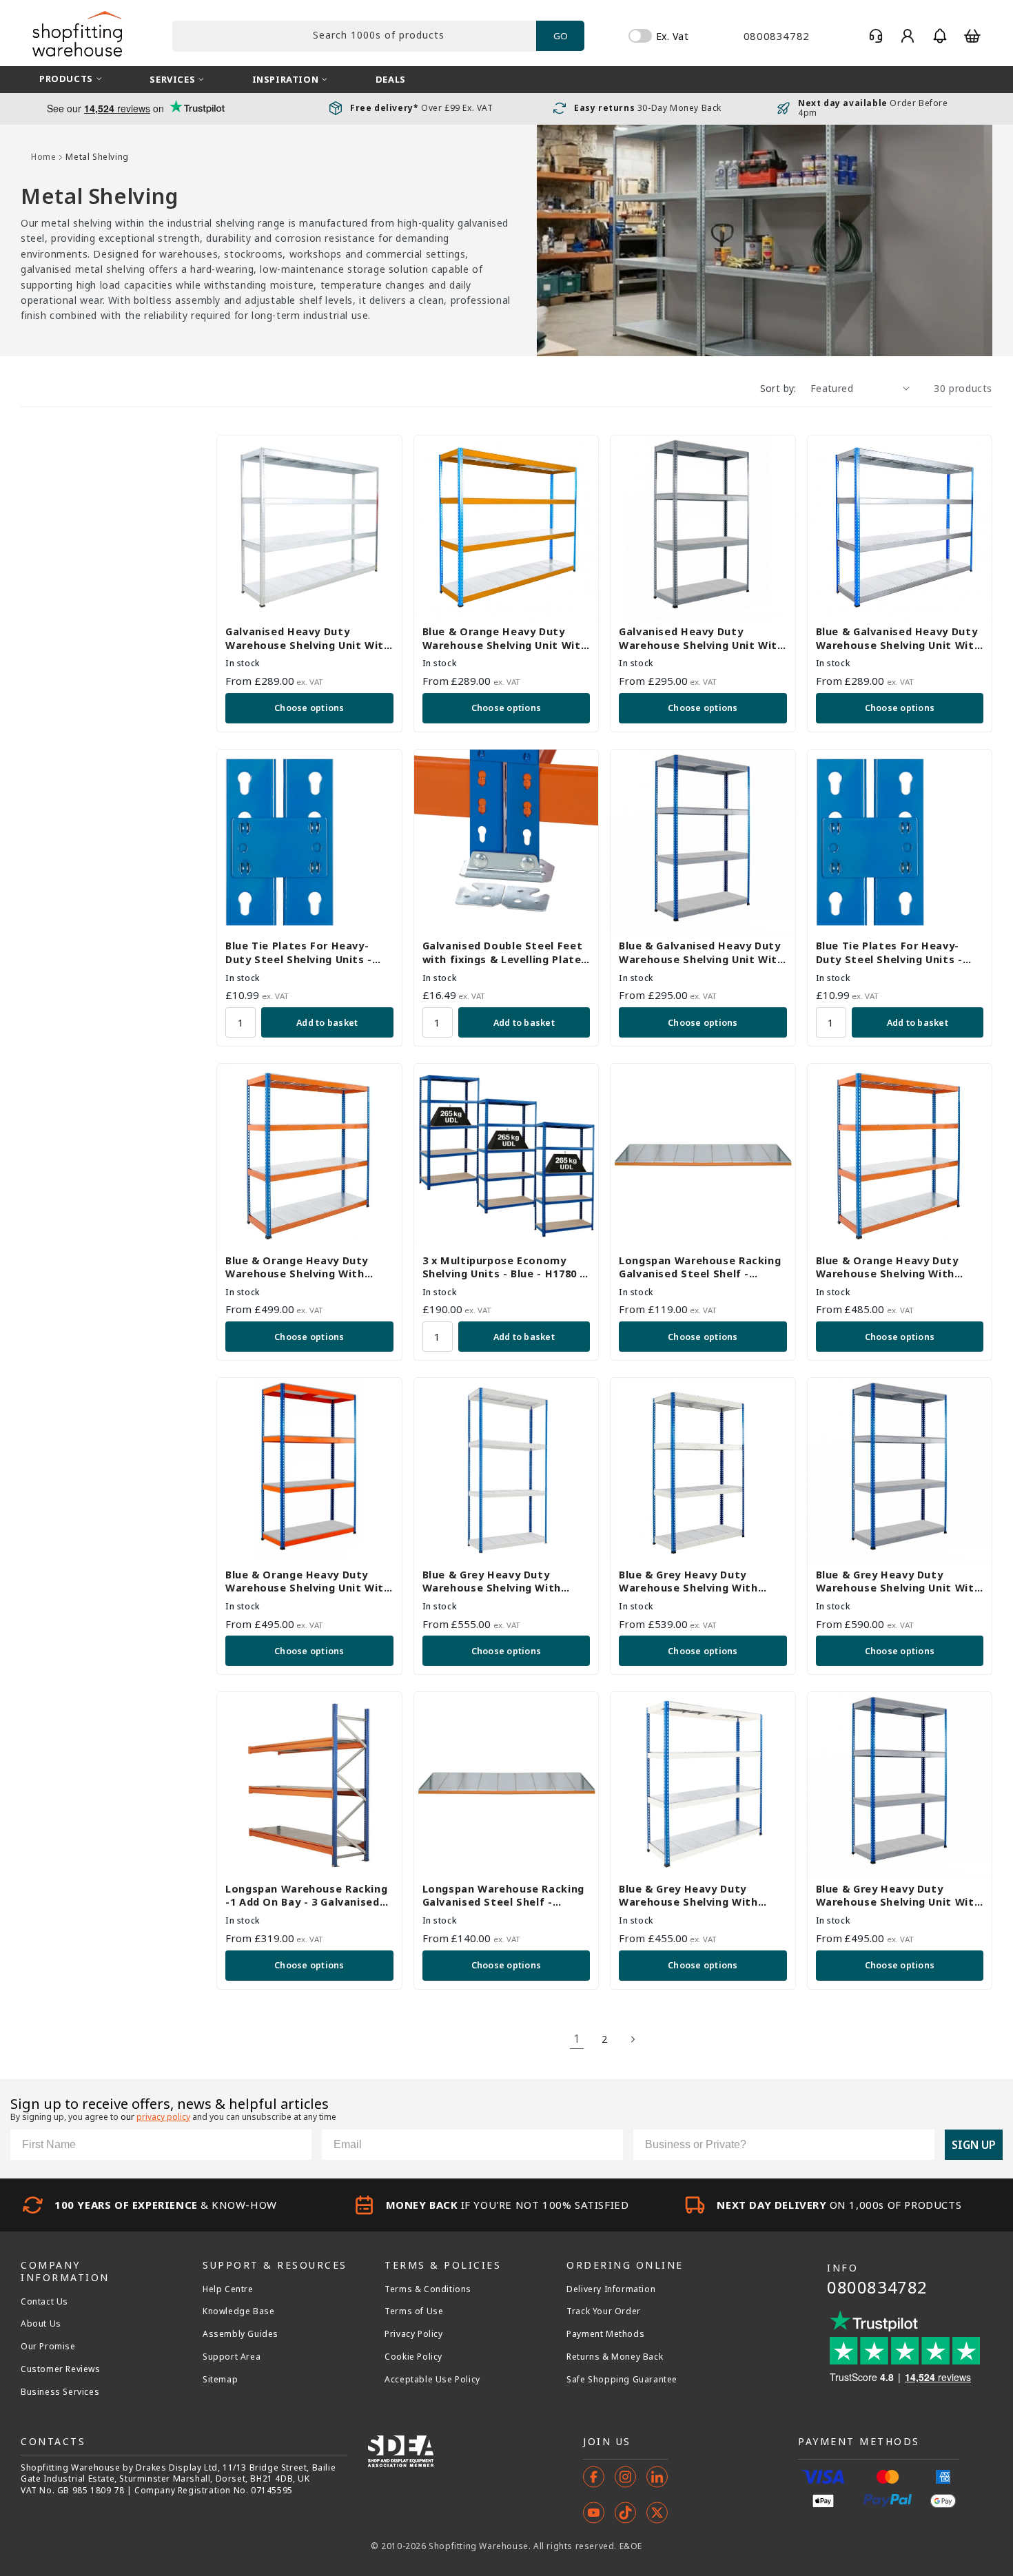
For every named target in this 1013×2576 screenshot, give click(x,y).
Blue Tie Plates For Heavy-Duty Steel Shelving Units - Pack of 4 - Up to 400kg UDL (891, 952)
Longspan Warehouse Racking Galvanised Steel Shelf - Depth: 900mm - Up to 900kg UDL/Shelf (503, 1896)
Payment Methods (605, 2334)
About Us (41, 2324)
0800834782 (877, 2287)
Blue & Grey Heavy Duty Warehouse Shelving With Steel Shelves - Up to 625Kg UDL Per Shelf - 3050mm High (500, 1581)
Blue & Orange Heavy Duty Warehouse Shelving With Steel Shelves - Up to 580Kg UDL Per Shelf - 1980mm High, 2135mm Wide (305, 1267)
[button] (940, 36)
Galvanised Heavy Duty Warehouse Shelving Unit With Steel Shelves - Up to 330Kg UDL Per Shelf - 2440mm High (702, 638)
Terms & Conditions (428, 2289)
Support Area (232, 2357)
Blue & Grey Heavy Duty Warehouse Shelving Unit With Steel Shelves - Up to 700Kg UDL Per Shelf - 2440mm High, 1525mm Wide (899, 1896)
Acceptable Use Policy (432, 2380)
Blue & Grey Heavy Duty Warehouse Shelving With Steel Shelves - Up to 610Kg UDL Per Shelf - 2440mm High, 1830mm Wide (698, 1581)
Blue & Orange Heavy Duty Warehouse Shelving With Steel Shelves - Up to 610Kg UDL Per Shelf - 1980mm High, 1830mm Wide (896, 1267)
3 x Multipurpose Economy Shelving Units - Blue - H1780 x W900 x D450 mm (504, 1267)
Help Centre (228, 2289)
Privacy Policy (413, 2334)
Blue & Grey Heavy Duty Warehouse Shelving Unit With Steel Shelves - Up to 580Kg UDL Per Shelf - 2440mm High (899, 1581)
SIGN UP (974, 2145)
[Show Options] (921, 2145)
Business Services (60, 2392)
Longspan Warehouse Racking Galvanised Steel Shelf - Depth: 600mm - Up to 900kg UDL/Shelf (700, 1267)
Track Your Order (604, 2311)
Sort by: (778, 388)
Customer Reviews (61, 2369)
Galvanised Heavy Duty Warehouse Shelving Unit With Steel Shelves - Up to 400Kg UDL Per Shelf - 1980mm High (308, 638)
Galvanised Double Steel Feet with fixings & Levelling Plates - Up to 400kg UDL (505, 952)
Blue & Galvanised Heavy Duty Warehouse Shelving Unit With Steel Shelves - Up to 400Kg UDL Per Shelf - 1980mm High (899, 638)
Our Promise (48, 2347)
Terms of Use (414, 2311)
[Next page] (632, 2039)
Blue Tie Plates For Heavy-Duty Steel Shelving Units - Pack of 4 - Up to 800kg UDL (300, 952)
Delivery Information (611, 2289)
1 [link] (577, 2039)
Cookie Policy (413, 2357)
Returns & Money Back (615, 2357)
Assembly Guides (241, 2334)
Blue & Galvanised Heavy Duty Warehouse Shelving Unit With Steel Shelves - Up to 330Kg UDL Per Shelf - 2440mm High (702, 952)
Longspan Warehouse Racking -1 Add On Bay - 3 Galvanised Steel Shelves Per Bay (306, 1896)
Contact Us (44, 2302)
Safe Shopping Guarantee (622, 2380)
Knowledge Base (238, 2311)
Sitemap (220, 2380)
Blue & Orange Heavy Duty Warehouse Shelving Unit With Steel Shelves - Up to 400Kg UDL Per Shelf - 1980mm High (505, 638)
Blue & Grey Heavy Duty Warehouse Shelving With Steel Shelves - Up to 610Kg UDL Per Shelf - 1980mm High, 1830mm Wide (698, 1896)
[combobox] (354, 36)
